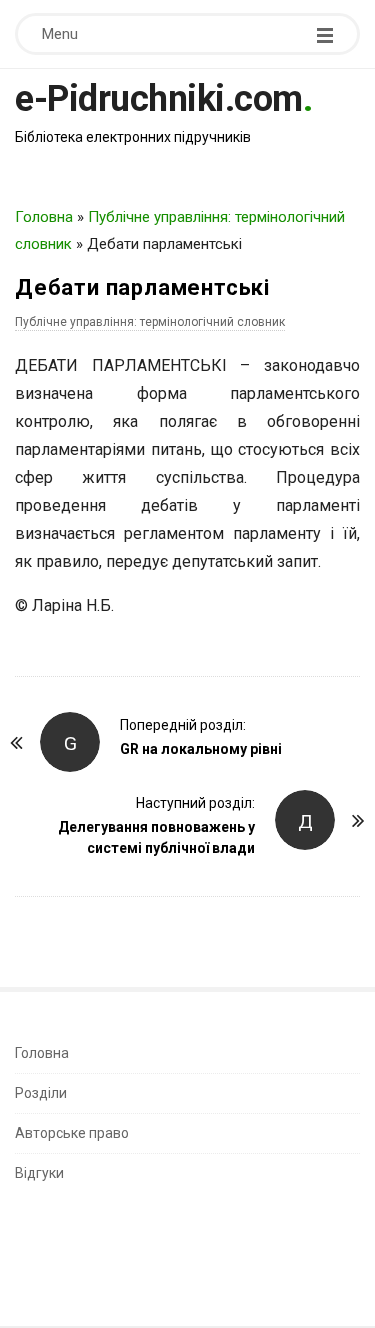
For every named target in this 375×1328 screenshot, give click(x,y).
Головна (44, 217)
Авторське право (72, 1133)
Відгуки (39, 1173)
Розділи (41, 1093)
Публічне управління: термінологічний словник (150, 322)
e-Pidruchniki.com (159, 99)
